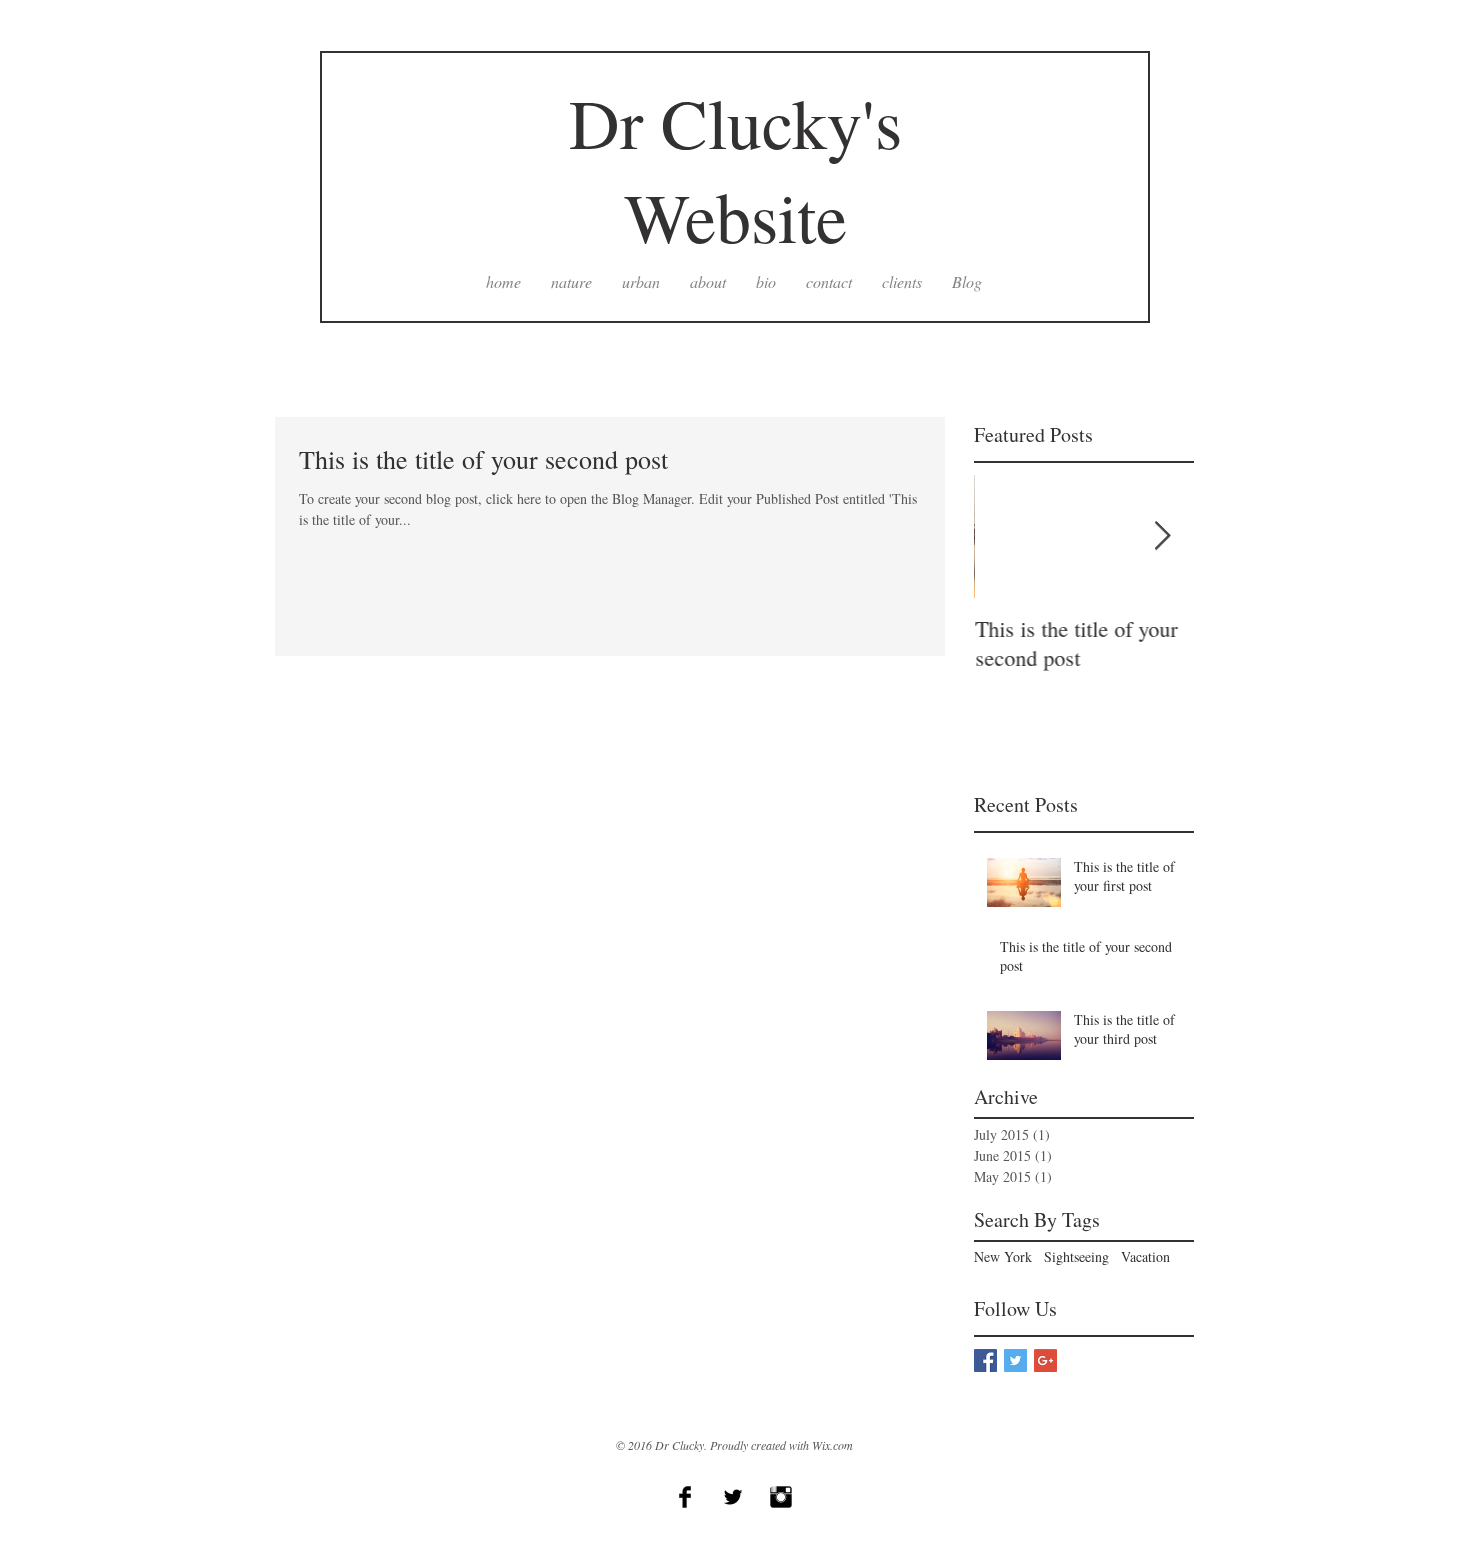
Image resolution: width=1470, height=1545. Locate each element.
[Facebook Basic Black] (685, 1497)
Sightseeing (1076, 1256)
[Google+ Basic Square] (1045, 1360)
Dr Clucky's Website (735, 169)
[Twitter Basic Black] (733, 1497)
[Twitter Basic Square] (1015, 1360)
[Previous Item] (1006, 536)
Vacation (1145, 1256)
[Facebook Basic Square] (985, 1360)
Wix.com (832, 1445)
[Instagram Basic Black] (781, 1497)
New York (1003, 1256)
